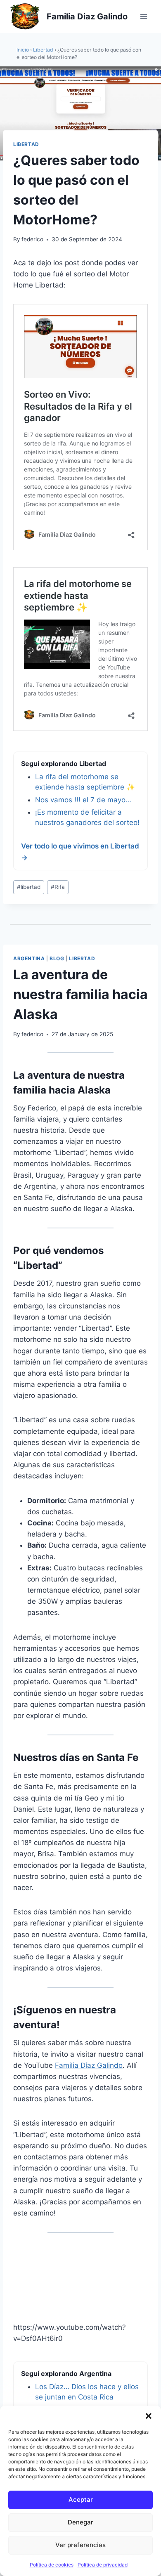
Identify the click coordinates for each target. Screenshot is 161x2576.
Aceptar (81, 2499)
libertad (29, 887)
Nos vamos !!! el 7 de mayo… (83, 800)
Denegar (80, 2522)
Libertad (43, 50)
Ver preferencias (80, 2545)
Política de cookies (52, 2565)
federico (32, 239)
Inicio (23, 50)
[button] (149, 2416)
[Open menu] (143, 16)
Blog (57, 958)
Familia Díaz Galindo (89, 2065)
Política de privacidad (103, 2565)
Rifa (58, 887)
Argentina (29, 958)
